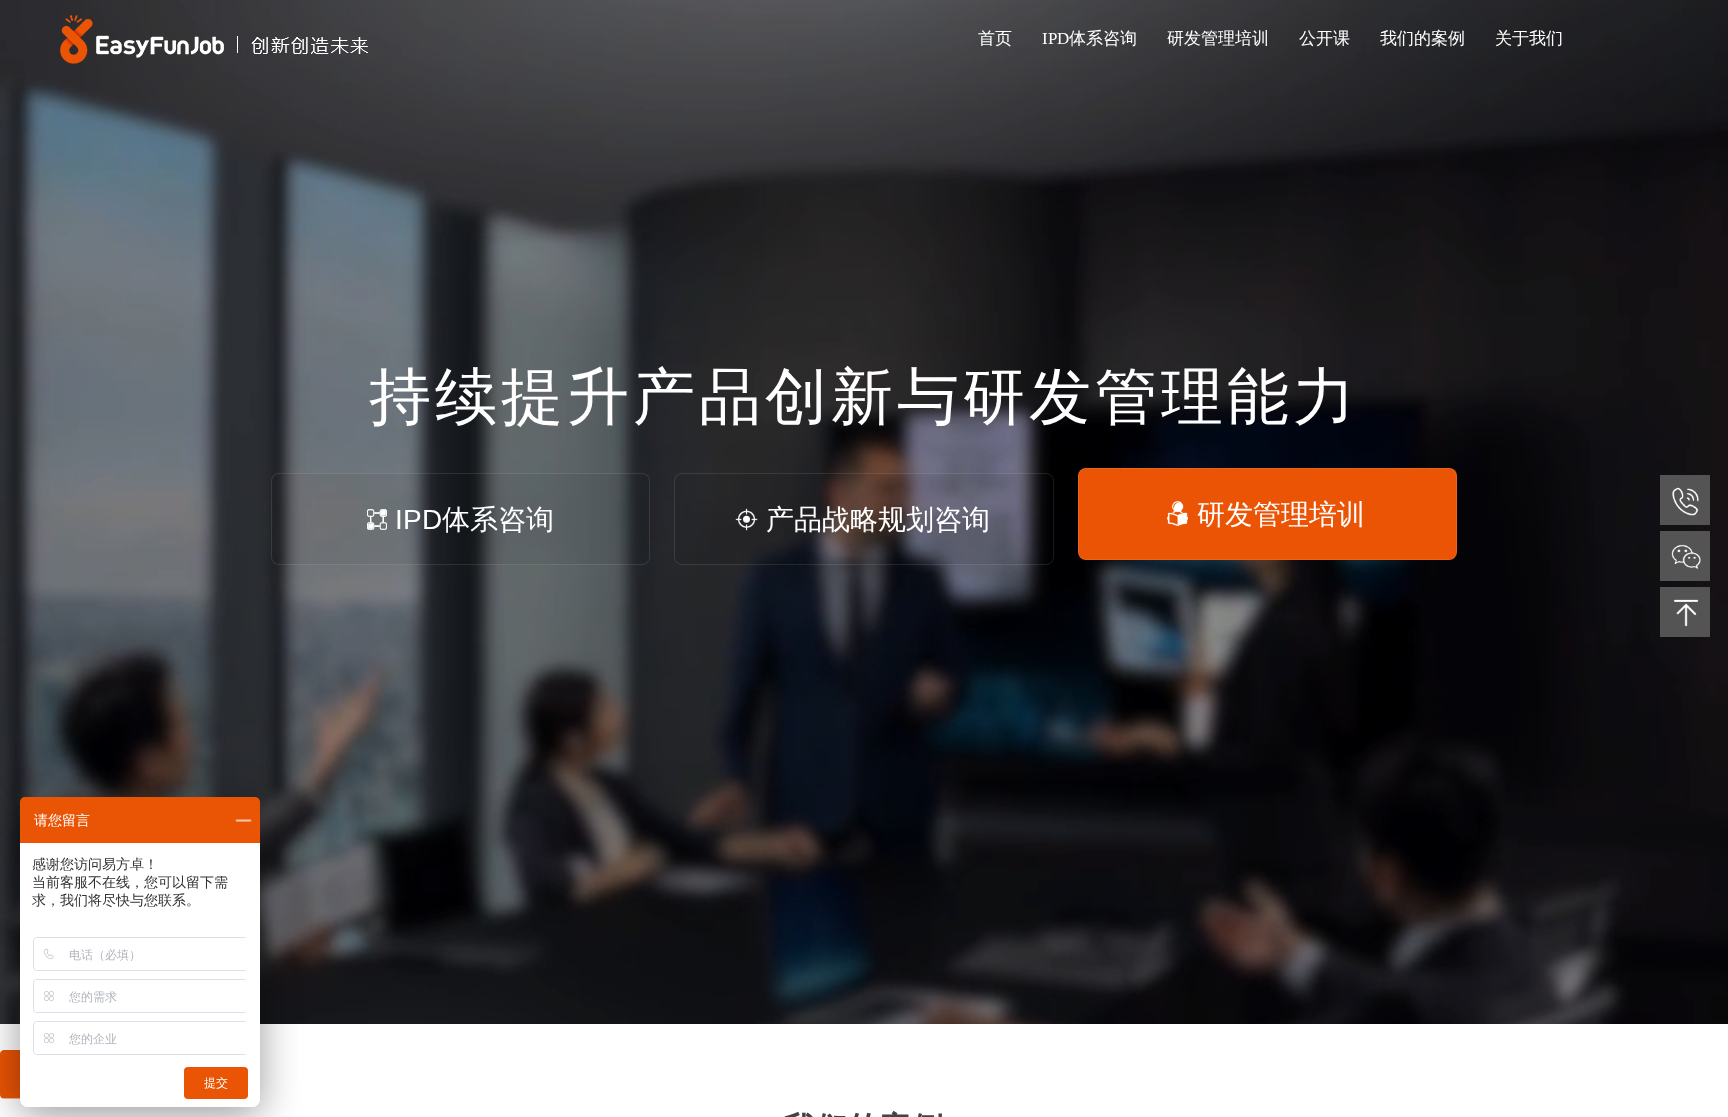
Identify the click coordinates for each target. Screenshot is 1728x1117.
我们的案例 (1422, 38)
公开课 (1324, 38)
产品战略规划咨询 (878, 519)
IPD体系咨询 (474, 514)
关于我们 (1529, 38)
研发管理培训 (1281, 519)
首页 (995, 38)
